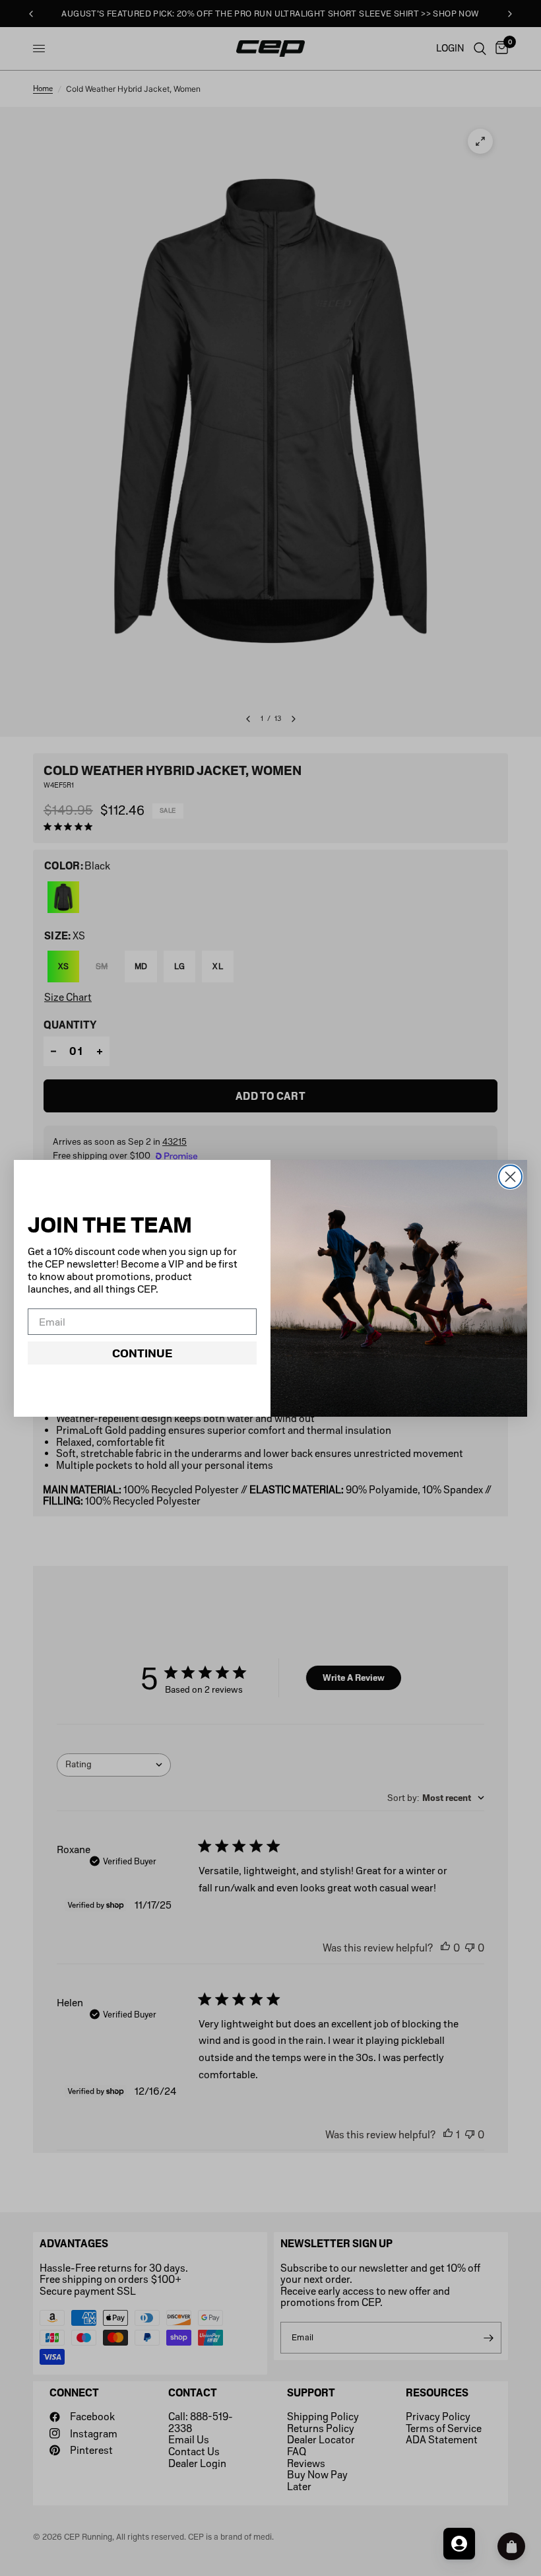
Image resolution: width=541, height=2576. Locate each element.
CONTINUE (142, 1353)
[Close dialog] (510, 1177)
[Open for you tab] (459, 2544)
